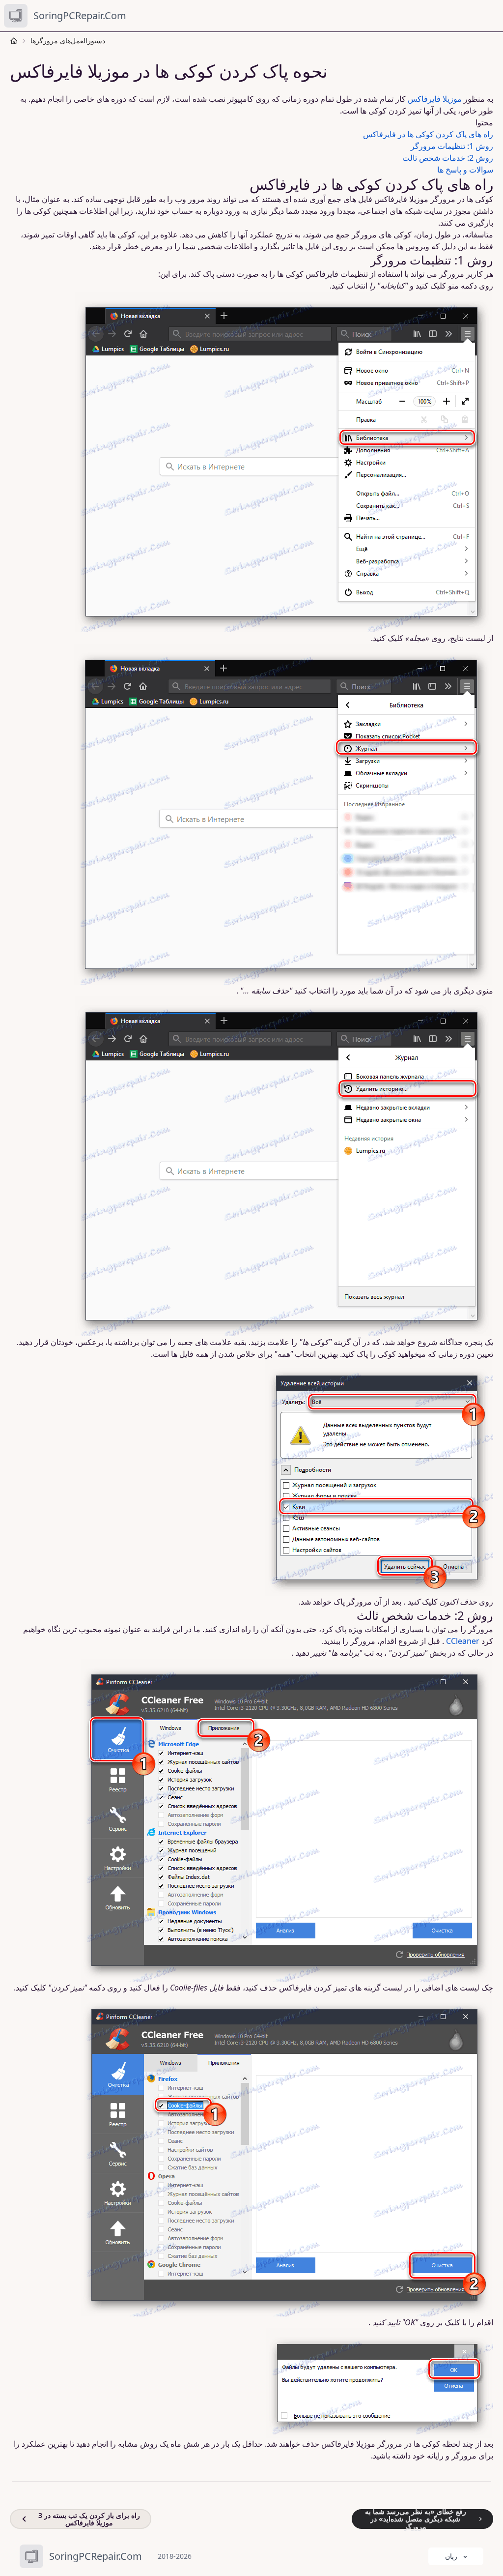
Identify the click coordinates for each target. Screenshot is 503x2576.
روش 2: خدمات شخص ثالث (448, 158)
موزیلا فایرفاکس (435, 99)
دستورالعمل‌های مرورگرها (68, 41)
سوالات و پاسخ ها (465, 170)
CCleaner (463, 1641)
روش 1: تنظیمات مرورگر (452, 146)
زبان (451, 2556)
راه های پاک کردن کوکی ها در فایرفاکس (428, 134)
